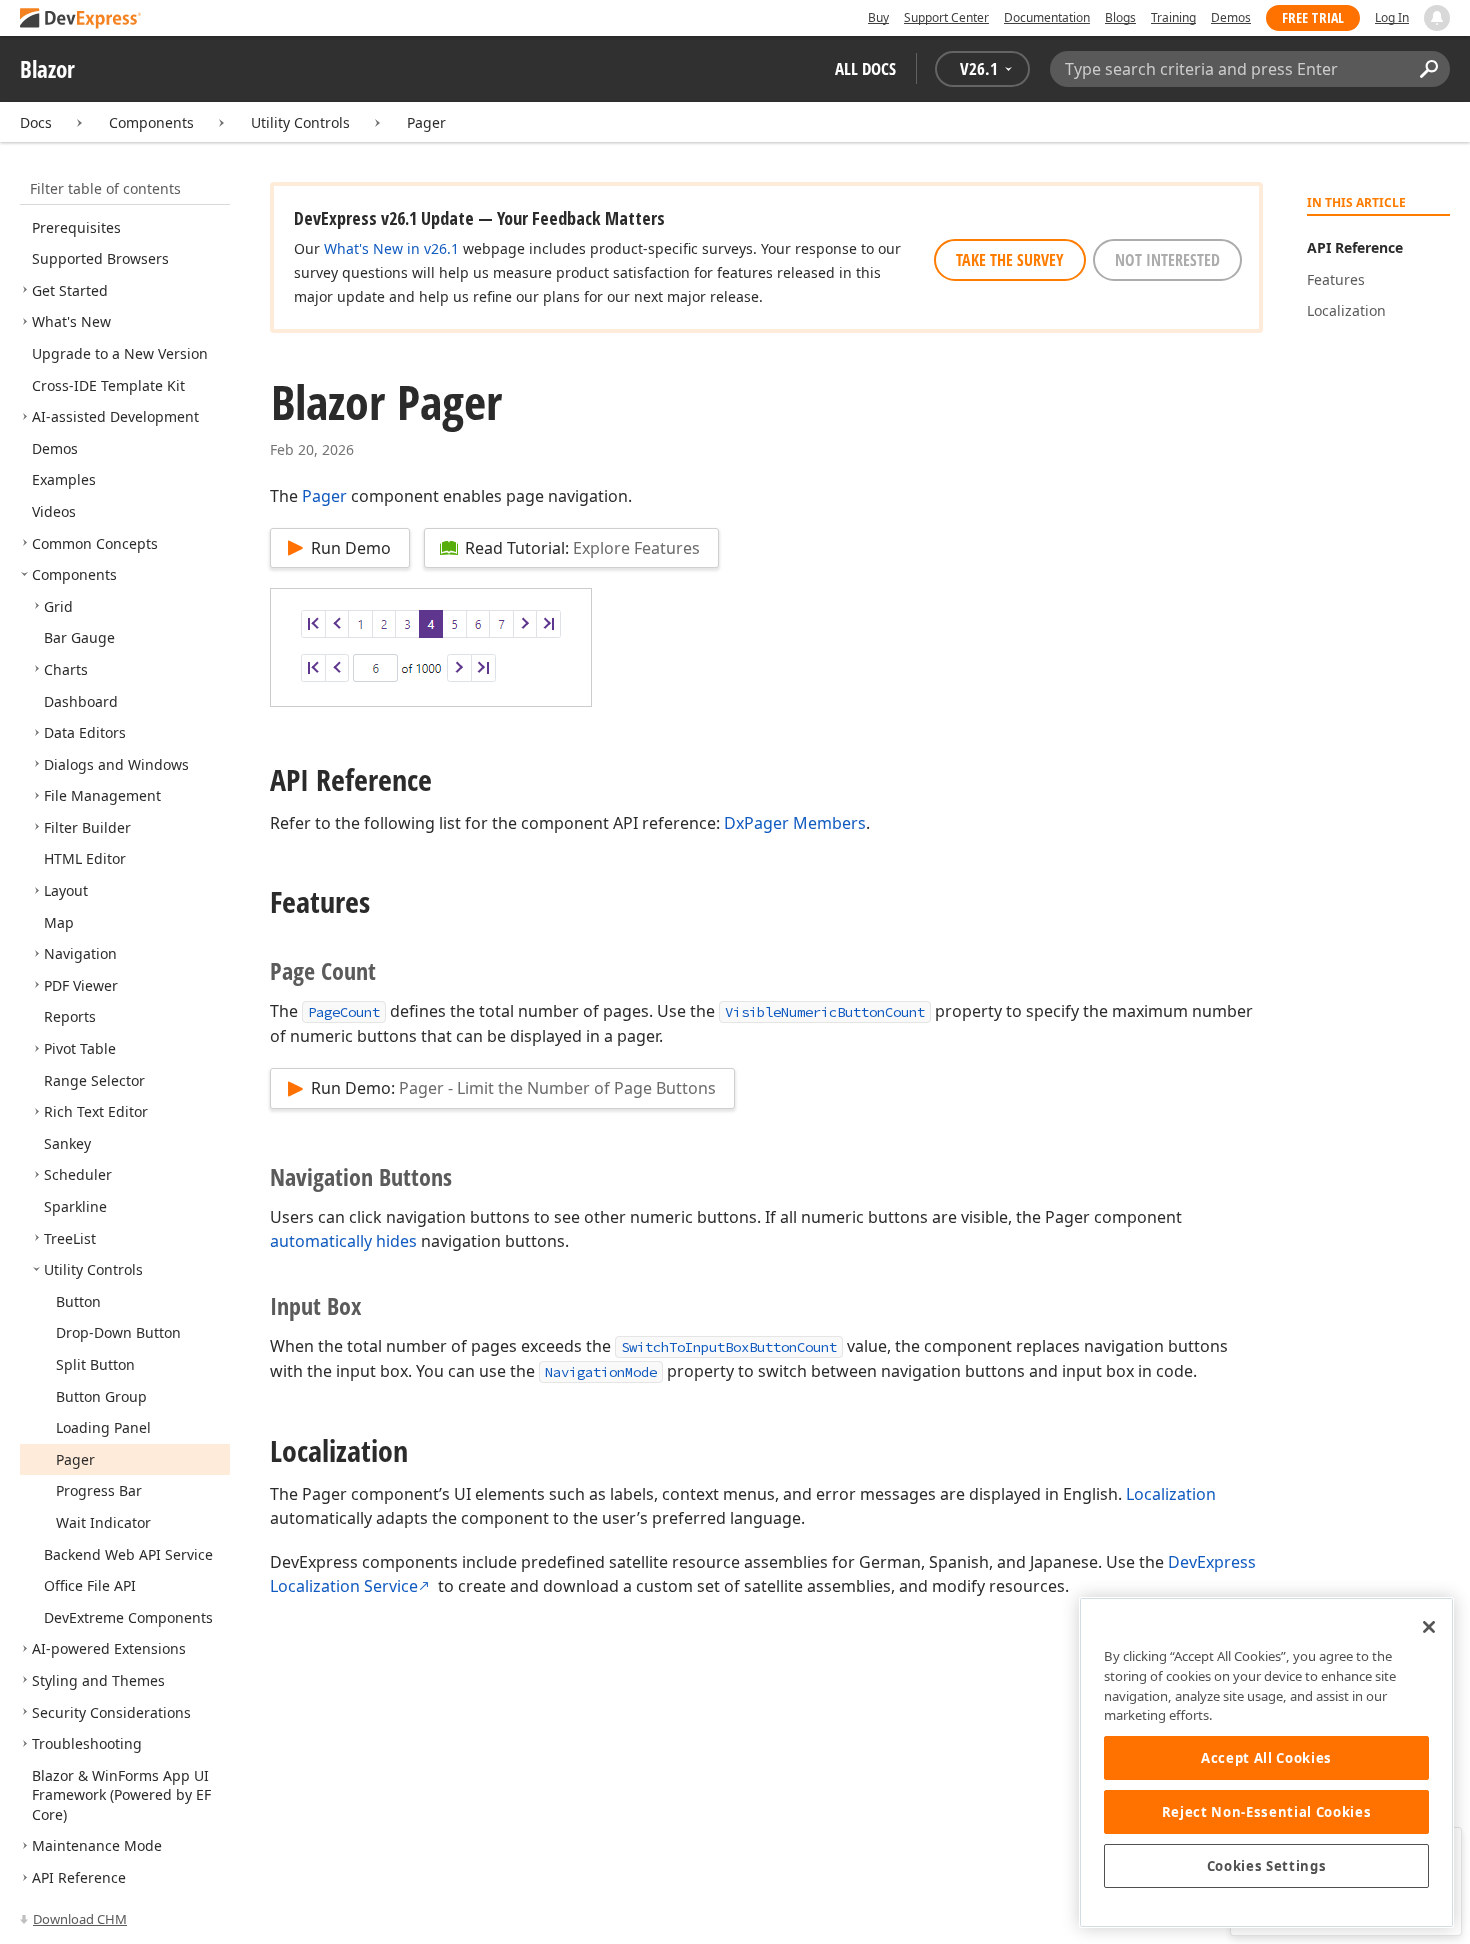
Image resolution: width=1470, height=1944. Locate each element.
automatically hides (343, 1241)
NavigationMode (601, 1372)
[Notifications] (1437, 18)
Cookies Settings (1267, 1866)
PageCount (344, 1012)
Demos (1231, 17)
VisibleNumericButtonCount (825, 1012)
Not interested (1167, 260)
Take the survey (1010, 260)
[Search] (1428, 69)
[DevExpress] (81, 19)
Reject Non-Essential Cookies (1266, 1812)
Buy (878, 17)
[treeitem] (76, 227)
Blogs (1120, 17)
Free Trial (1313, 17)
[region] (1266, 1762)
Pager (426, 122)
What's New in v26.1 (391, 248)
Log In (1392, 17)
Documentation (1047, 17)
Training (1173, 17)
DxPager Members (795, 823)
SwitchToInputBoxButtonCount (729, 1347)
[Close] (1429, 1627)
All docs (865, 68)
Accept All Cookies (1266, 1758)
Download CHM (80, 1919)
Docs (36, 122)
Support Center (946, 17)
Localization (1171, 1494)
